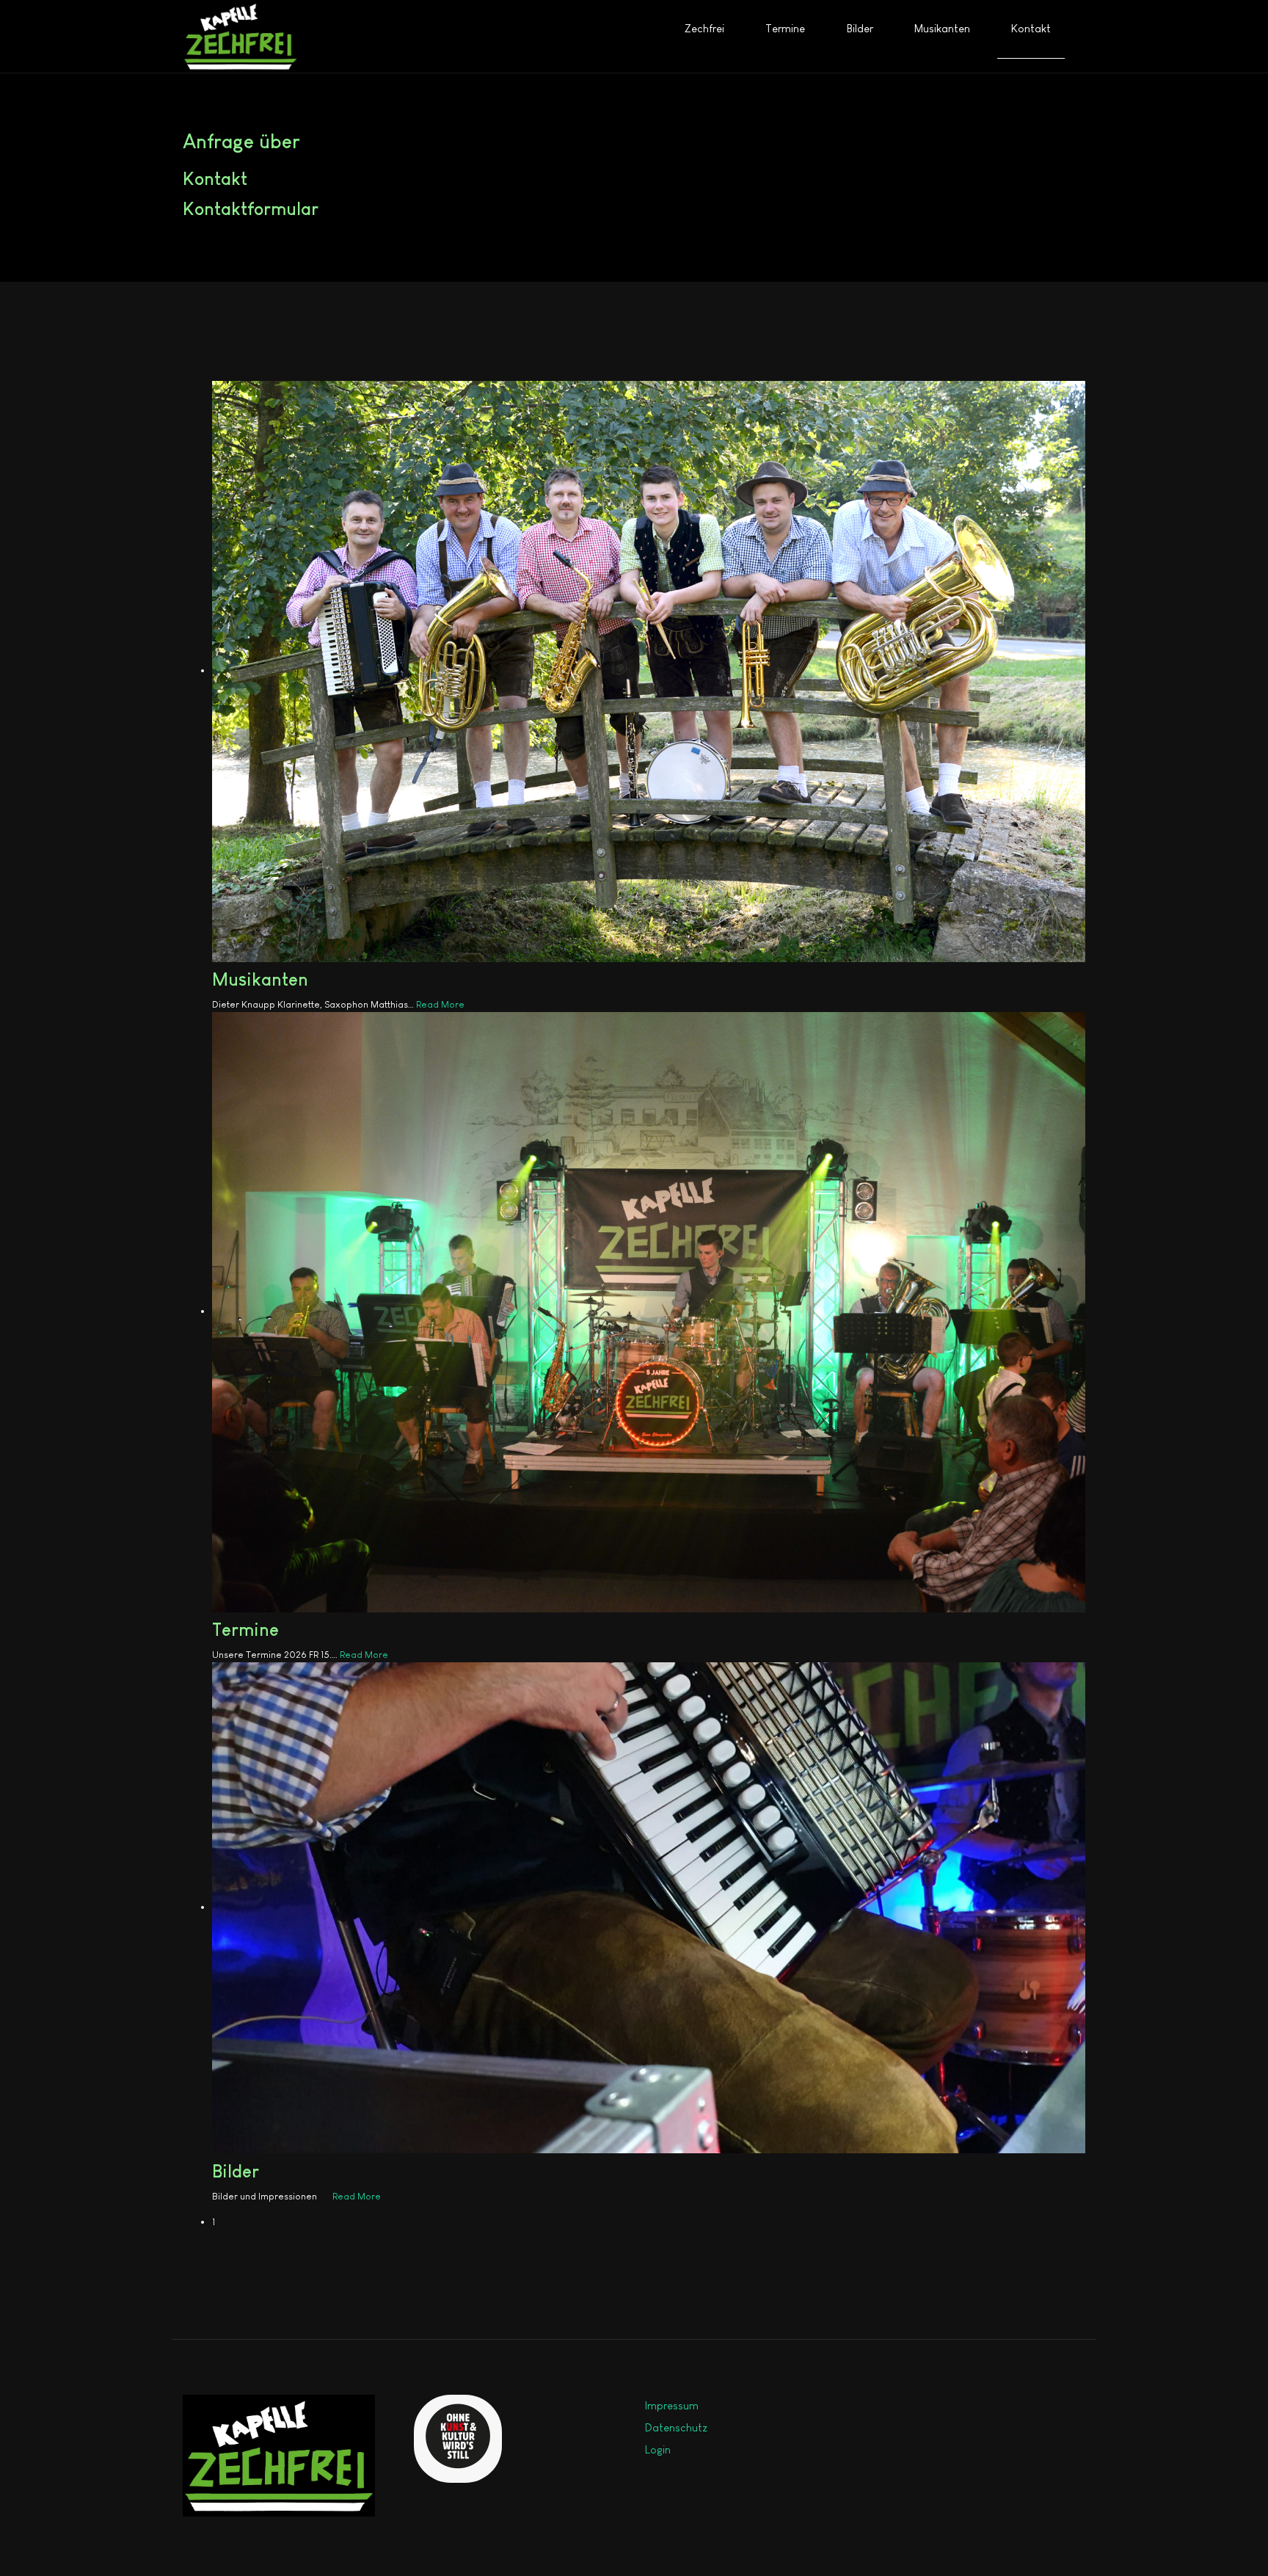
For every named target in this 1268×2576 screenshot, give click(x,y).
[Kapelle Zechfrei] (240, 36)
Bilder (236, 2171)
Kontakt (215, 179)
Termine (245, 1630)
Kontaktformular (251, 209)
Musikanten (260, 979)
